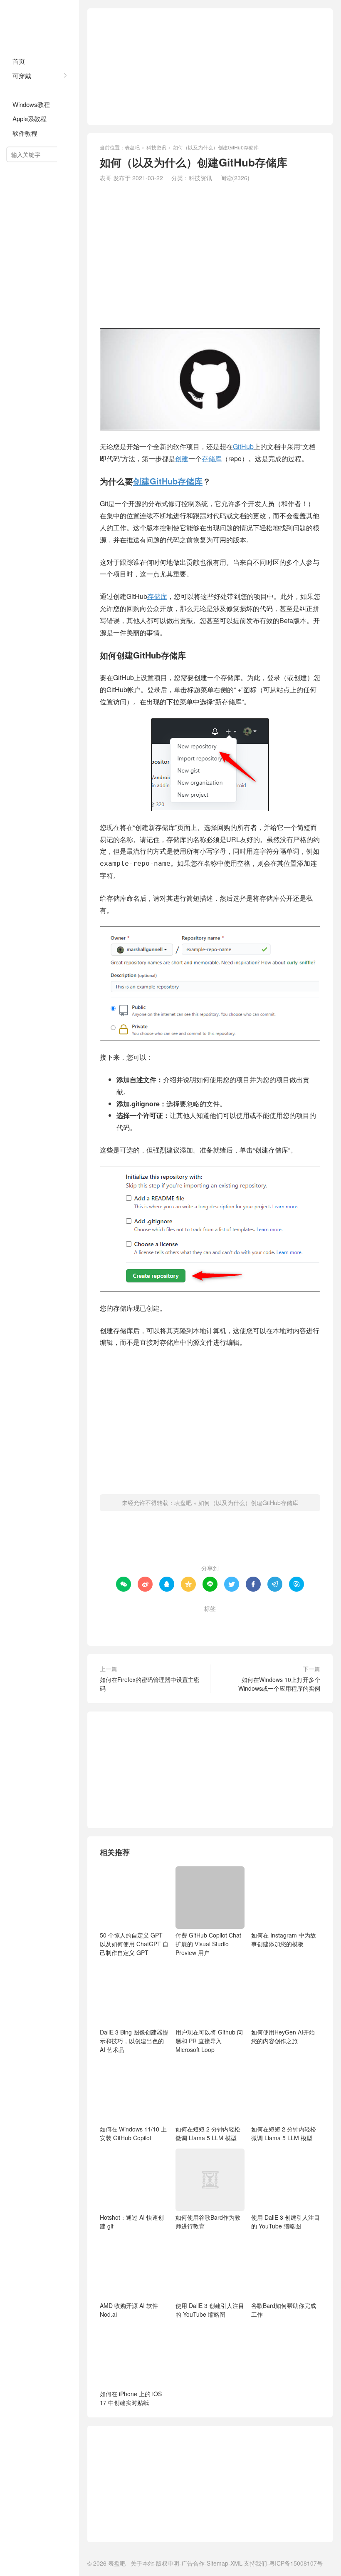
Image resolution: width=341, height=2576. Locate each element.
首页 (19, 61)
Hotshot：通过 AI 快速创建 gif (132, 2222)
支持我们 (255, 2563)
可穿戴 (22, 76)
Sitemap (217, 2563)
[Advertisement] (210, 67)
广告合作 (193, 2563)
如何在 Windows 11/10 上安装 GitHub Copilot (133, 2133)
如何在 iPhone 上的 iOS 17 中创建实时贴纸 (131, 2398)
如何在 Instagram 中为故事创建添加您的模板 (284, 1939)
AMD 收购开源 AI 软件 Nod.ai (129, 2310)
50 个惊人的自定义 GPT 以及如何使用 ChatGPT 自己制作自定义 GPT (134, 1944)
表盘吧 (40, 25)
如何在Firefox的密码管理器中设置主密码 (150, 1684)
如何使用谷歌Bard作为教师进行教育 (208, 2222)
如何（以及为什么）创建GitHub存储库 (248, 1503)
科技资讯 (25, 90)
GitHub (243, 446)
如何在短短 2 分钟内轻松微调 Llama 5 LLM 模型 (208, 2133)
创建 (182, 458)
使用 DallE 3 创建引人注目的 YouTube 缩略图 (285, 2222)
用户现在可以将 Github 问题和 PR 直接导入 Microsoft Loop (209, 2041)
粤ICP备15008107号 (296, 2563)
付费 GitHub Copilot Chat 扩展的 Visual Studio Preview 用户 (208, 1944)
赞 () (210, 1541)
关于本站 (142, 2563)
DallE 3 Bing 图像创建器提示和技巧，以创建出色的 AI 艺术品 (134, 2041)
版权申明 (168, 2563)
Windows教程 (31, 104)
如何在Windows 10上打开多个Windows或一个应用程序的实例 (279, 1684)
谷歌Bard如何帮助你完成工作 (284, 2310)
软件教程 (25, 133)
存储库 (212, 458)
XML (236, 2563)
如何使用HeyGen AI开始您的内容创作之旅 (283, 2036)
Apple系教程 (30, 118)
